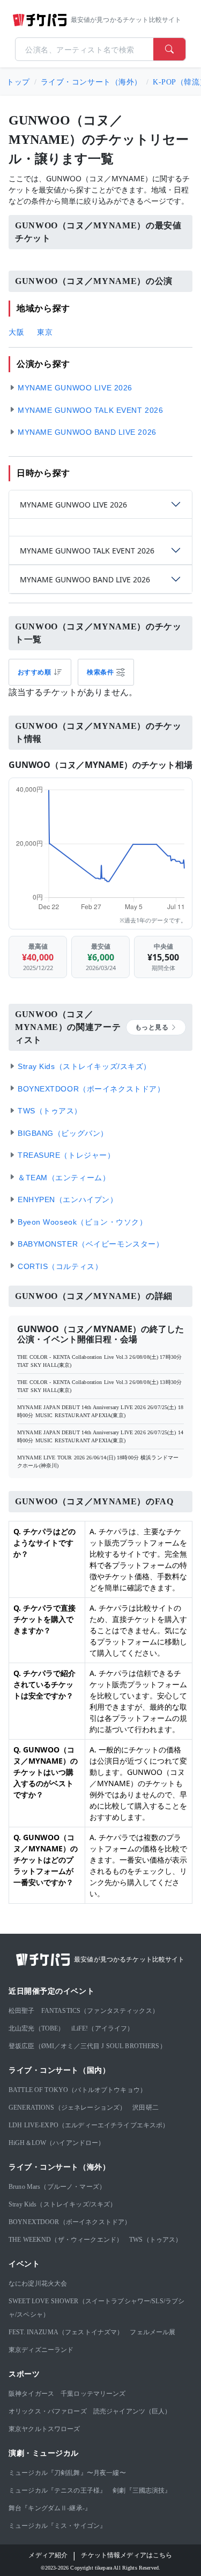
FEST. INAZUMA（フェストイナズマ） (66, 2332)
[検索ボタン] (169, 49)
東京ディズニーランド (41, 2350)
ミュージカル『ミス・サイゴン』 (57, 2526)
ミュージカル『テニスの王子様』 (57, 2490)
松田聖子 (22, 2011)
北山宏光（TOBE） (37, 2028)
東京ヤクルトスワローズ (44, 2429)
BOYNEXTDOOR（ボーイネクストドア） (70, 2222)
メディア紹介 (48, 2555)
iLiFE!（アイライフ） (103, 2028)
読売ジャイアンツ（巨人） (132, 2411)
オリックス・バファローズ (48, 2411)
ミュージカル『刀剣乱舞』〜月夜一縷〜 (67, 2473)
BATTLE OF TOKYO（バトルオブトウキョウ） (77, 2090)
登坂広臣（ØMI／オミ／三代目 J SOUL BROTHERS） (87, 2046)
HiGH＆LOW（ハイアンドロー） (57, 2143)
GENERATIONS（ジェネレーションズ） (67, 2108)
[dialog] (106, 672)
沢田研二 (146, 2108)
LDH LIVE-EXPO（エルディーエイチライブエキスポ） (89, 2125)
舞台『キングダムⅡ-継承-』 (50, 2508)
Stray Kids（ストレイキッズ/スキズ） (62, 2204)
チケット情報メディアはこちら (126, 2555)
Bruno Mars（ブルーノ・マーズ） (57, 2187)
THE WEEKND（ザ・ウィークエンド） (66, 2240)
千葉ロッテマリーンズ (93, 2394)
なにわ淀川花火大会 (38, 2283)
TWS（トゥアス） (155, 2240)
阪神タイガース (31, 2394)
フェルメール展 (152, 2332)
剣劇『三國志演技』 (142, 2490)
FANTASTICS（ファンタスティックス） (100, 2011)
